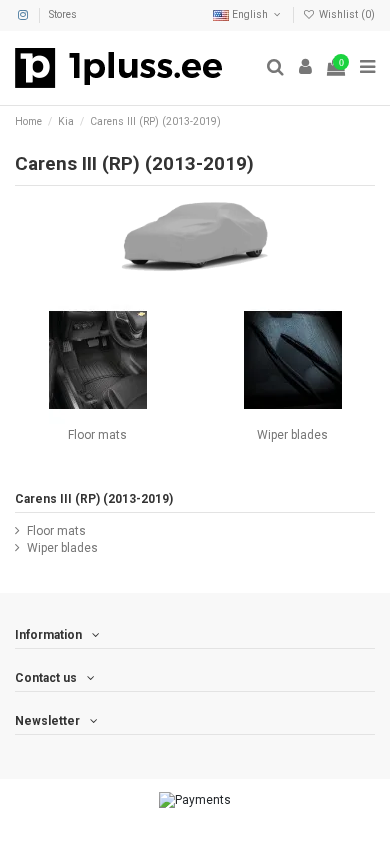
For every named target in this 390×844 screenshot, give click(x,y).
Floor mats (97, 435)
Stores (63, 14)
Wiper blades (292, 435)
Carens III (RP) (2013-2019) (94, 499)
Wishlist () (345, 14)
